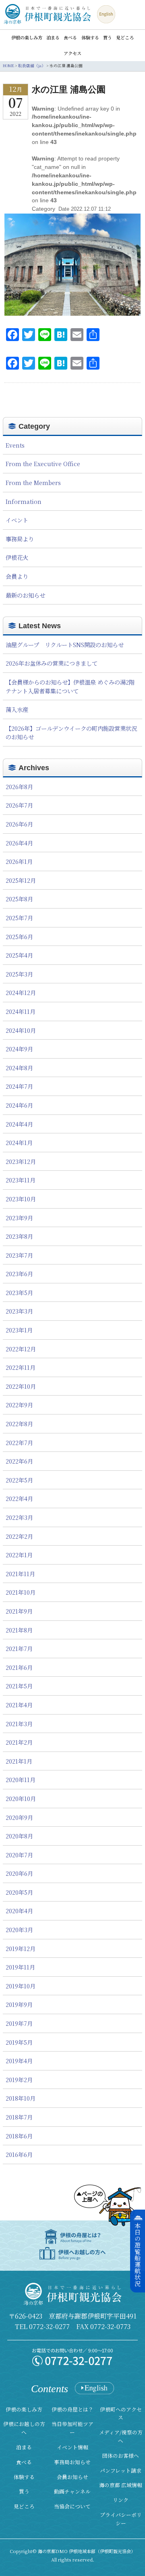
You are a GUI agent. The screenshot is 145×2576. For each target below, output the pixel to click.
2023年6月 (19, 1274)
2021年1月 (19, 1761)
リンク (121, 2500)
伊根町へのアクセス (121, 2414)
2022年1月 (19, 1555)
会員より (17, 576)
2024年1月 (19, 1142)
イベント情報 (72, 2447)
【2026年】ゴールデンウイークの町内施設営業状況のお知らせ (71, 733)
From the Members (33, 482)
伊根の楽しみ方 (27, 38)
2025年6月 (19, 936)
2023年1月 (19, 1330)
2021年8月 (19, 1630)
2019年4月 (19, 2061)
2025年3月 (19, 974)
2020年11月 (21, 1779)
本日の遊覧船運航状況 (138, 2255)
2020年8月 (19, 1836)
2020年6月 (19, 1873)
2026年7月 (19, 805)
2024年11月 (21, 1011)
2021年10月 (21, 1592)
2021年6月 (19, 1667)
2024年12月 (21, 992)
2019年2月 (19, 2080)
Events (15, 445)
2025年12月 (21, 880)
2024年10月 (21, 1030)
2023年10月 (21, 1199)
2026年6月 (19, 824)
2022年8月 (19, 1424)
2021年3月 (19, 1724)
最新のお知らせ (25, 595)
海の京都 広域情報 (121, 2485)
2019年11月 (20, 1967)
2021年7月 (19, 1648)
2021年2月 (19, 1742)
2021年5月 (19, 1686)
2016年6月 (19, 2154)
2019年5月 (19, 2042)
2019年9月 (19, 2004)
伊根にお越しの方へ (24, 2428)
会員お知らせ (72, 2477)
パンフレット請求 (121, 2470)
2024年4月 (19, 1124)
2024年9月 (19, 1049)
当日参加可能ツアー (72, 2428)
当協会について (72, 2506)
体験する (90, 38)
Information (24, 501)
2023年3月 (19, 1311)
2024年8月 (19, 1068)
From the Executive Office (43, 464)
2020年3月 (19, 1929)
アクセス (72, 53)
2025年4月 (19, 955)
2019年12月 (21, 1948)
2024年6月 (19, 1105)
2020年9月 (19, 1817)
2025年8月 (19, 899)
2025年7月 (19, 918)
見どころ (125, 38)
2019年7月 (19, 2023)
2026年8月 (19, 786)
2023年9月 (19, 1218)
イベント (17, 520)
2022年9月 (19, 1405)
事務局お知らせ (72, 2462)
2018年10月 (21, 2098)
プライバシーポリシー (121, 2519)
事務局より (20, 539)
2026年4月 (19, 843)
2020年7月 (19, 1855)
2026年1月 (19, 861)
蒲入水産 (17, 709)
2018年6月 (19, 2136)
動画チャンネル (72, 2491)
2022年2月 (19, 1536)
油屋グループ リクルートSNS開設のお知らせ (65, 645)
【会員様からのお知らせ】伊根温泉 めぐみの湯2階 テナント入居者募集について (70, 686)
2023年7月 (19, 1255)
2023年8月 (19, 1236)
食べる (70, 38)
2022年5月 (19, 1480)
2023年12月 (21, 1161)
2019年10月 (21, 1986)
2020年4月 (19, 1911)
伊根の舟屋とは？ (72, 2409)
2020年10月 (21, 1798)
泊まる (53, 38)
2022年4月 (19, 1498)
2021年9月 (19, 1611)
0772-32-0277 (49, 2326)
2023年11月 (21, 1180)
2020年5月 (19, 1892)
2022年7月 (19, 1442)
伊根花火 (17, 557)
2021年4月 (19, 1705)
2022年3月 (19, 1517)
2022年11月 (21, 1367)
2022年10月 (21, 1386)
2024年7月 (19, 1086)
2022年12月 (21, 1349)
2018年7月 (19, 2117)
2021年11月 (20, 1574)
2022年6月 (19, 1461)
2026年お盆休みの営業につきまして (52, 663)
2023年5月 (19, 1292)
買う (108, 38)
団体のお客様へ (121, 2456)
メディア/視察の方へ (121, 2436)
